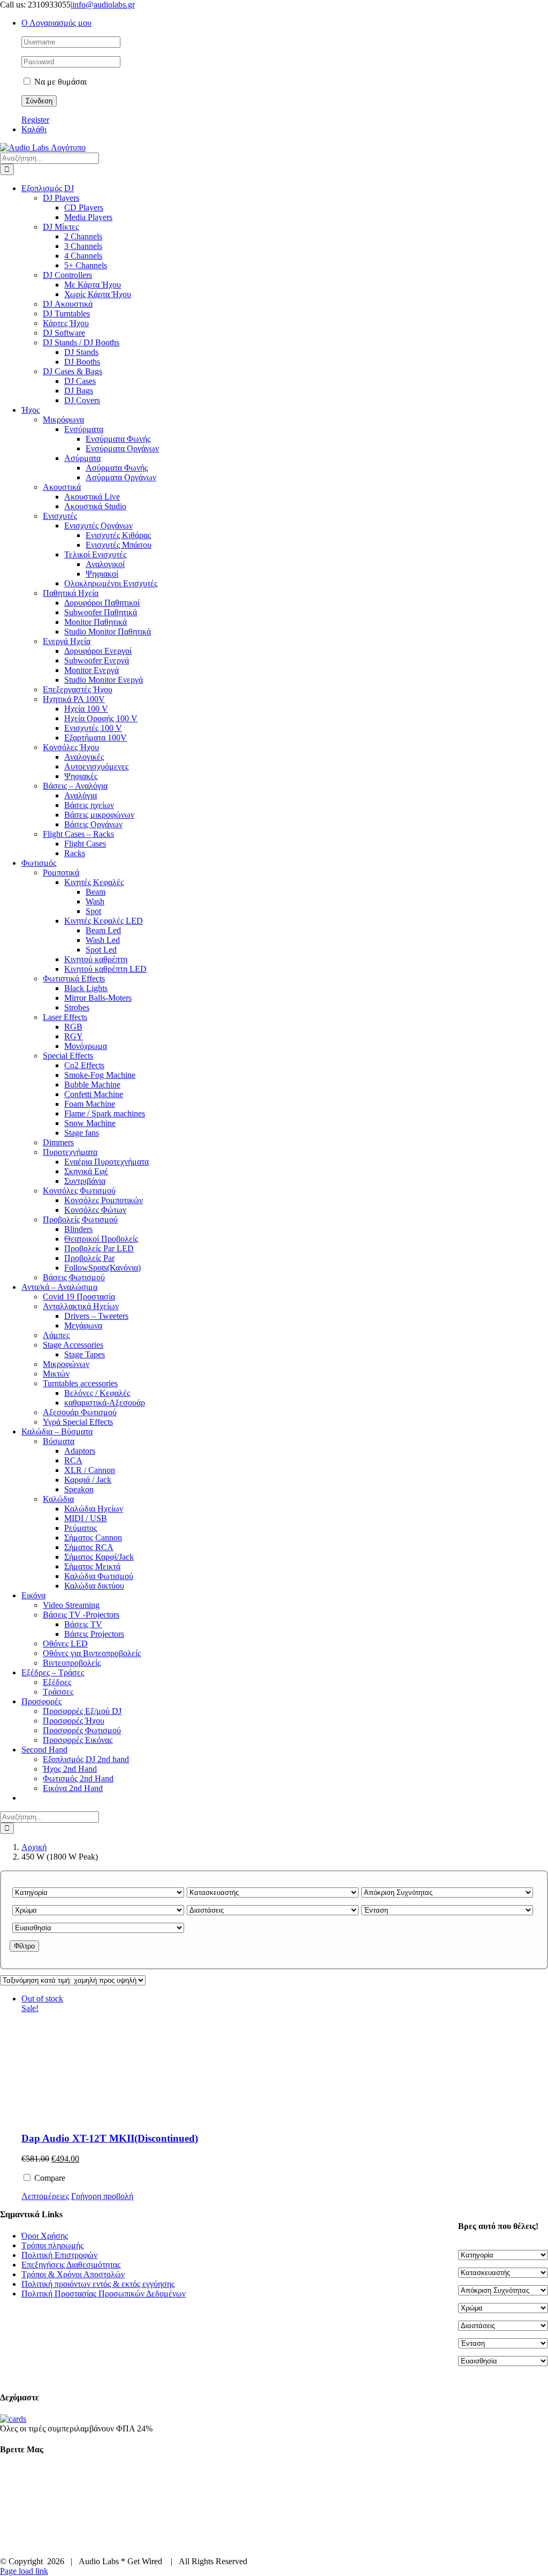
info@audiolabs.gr (104, 5)
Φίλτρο (24, 1946)
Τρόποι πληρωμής (52, 2245)
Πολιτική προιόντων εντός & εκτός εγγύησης (98, 2284)
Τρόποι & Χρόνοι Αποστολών (73, 2274)
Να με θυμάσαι (59, 82)
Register (35, 120)
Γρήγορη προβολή (102, 2196)
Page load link (24, 2571)
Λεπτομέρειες (45, 2196)
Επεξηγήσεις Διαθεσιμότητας (71, 2265)
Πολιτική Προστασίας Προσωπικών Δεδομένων (104, 2294)
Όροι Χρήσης (45, 2236)
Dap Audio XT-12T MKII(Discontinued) (110, 2138)
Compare (49, 2178)
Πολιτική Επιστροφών (59, 2255)
